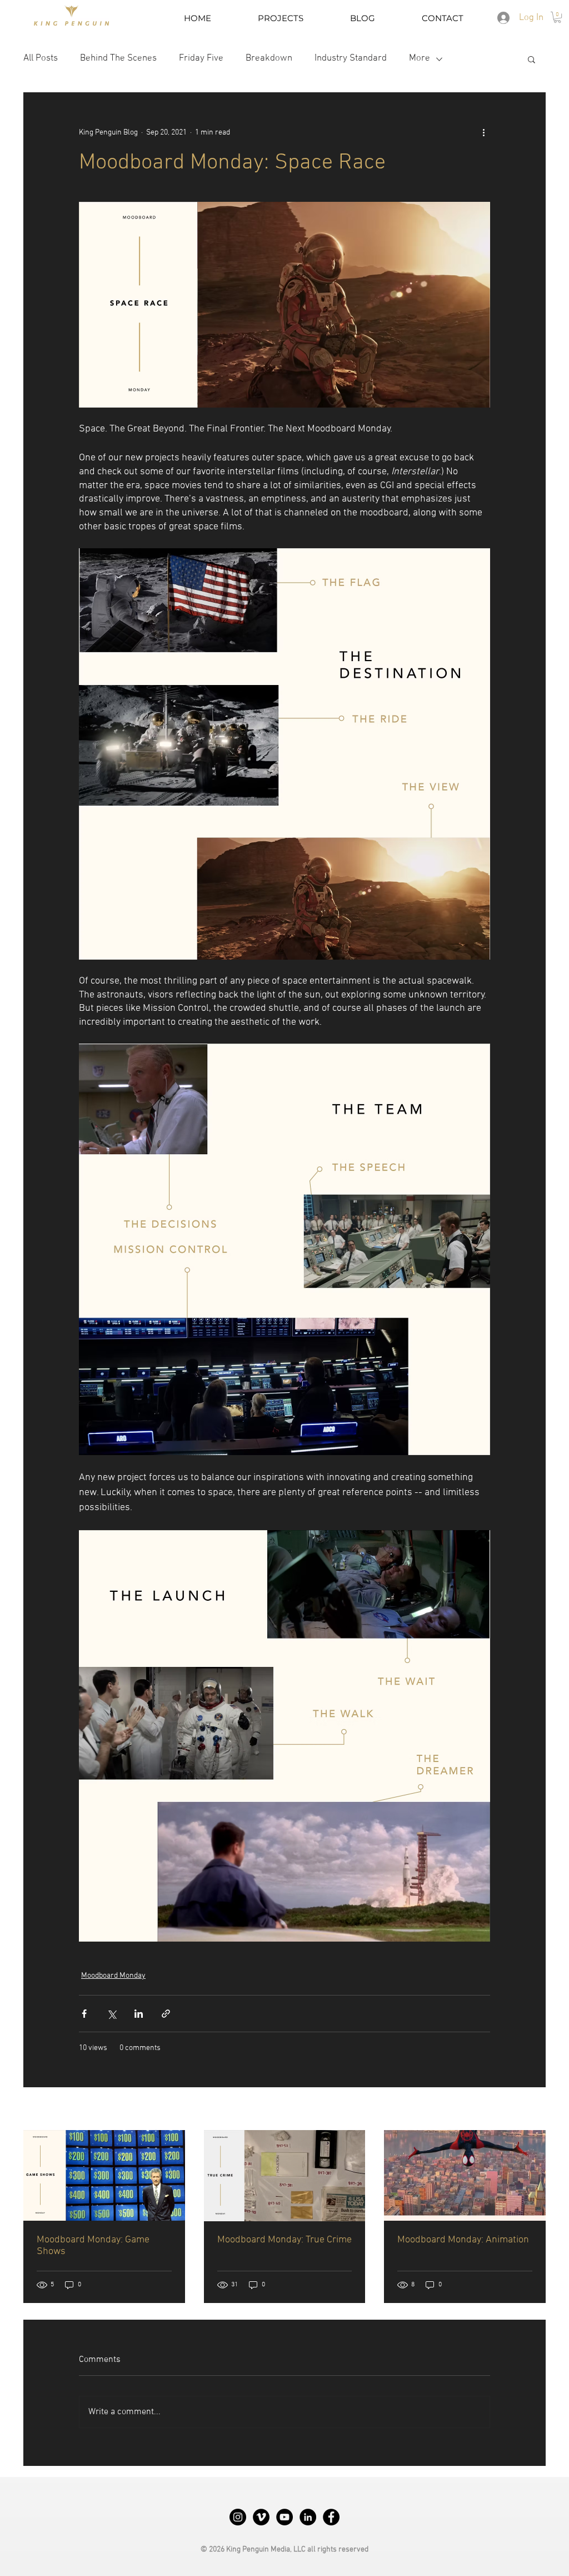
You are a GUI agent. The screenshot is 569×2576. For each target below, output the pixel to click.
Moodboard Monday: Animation (463, 2240)
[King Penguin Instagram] (238, 2517)
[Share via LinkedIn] (139, 2014)
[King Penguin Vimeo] (261, 2517)
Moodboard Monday (113, 1976)
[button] (557, 17)
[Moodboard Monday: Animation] (465, 2175)
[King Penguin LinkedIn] (308, 2517)
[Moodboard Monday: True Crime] (285, 2176)
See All (534, 2110)
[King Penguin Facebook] (331, 2517)
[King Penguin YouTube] (284, 2517)
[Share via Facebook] (84, 2014)
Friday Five (201, 58)
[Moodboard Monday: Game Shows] (104, 2175)
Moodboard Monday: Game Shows (93, 2246)
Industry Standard (351, 58)
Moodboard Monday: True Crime (284, 2240)
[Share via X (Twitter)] (111, 2014)
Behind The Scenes (118, 58)
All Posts (41, 58)
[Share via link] (166, 2014)
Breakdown (269, 58)
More (420, 58)
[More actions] (483, 132)
